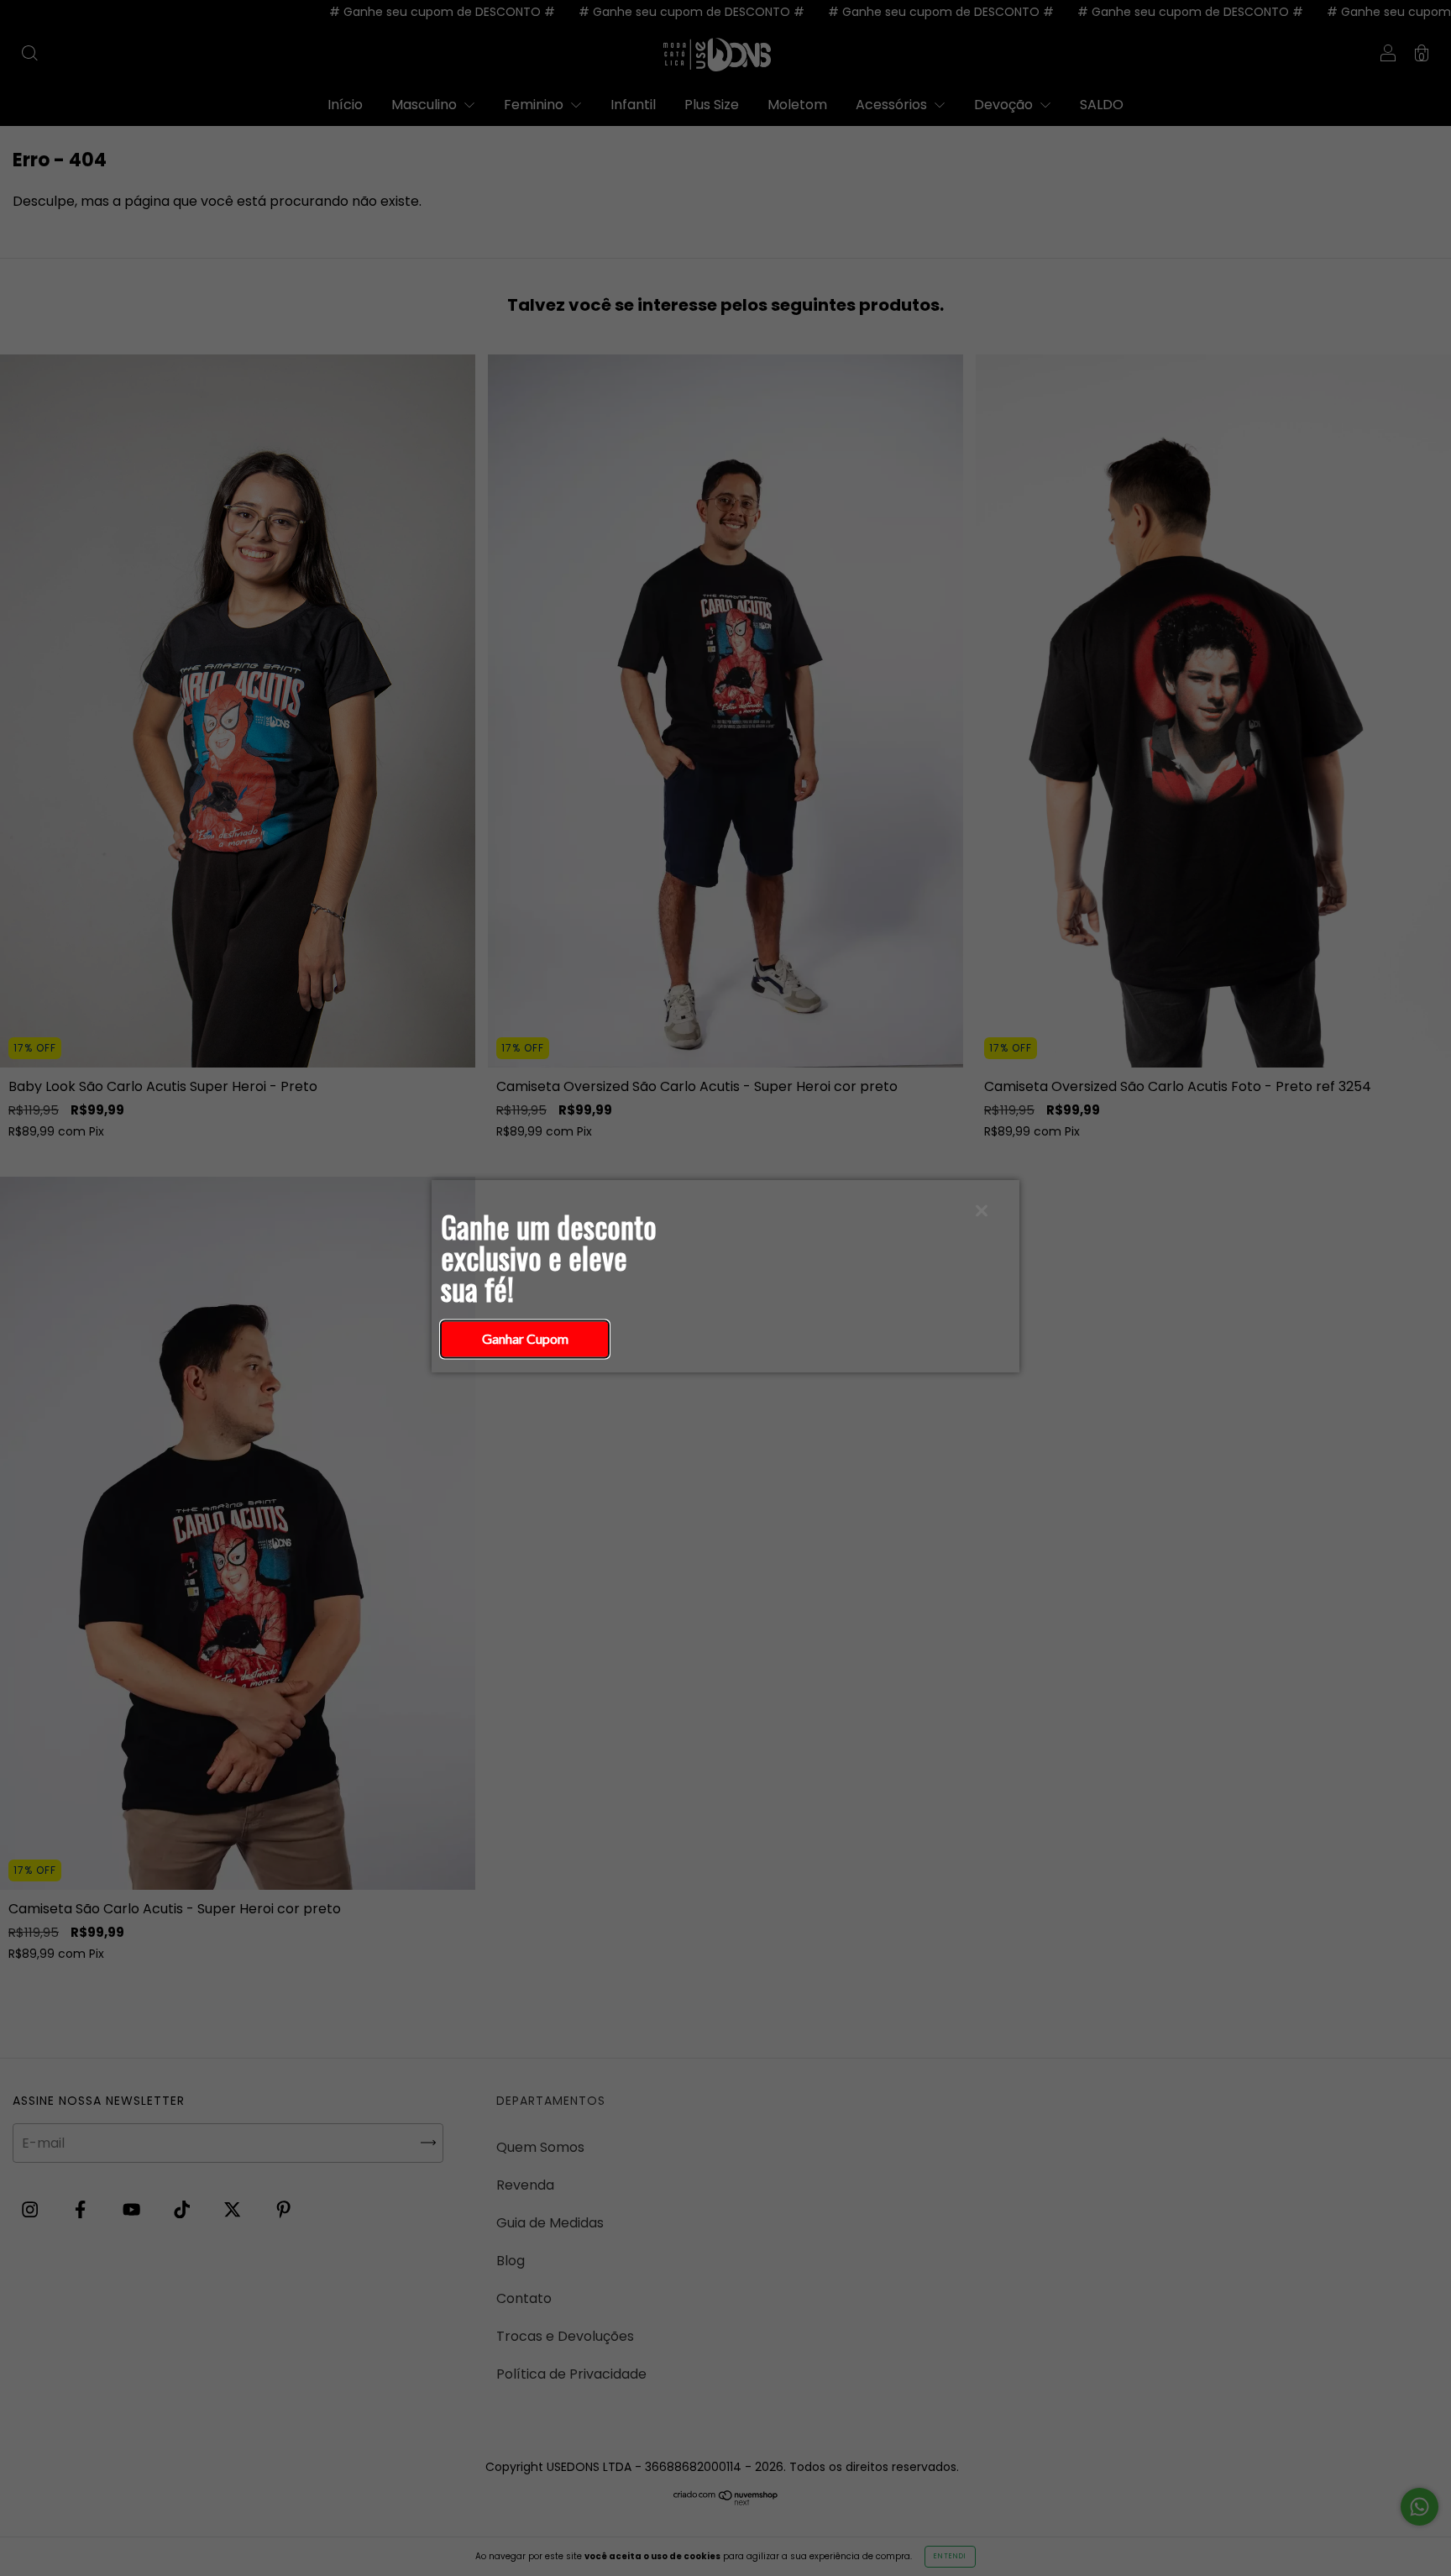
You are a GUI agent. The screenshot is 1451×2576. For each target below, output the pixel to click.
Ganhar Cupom (525, 1338)
